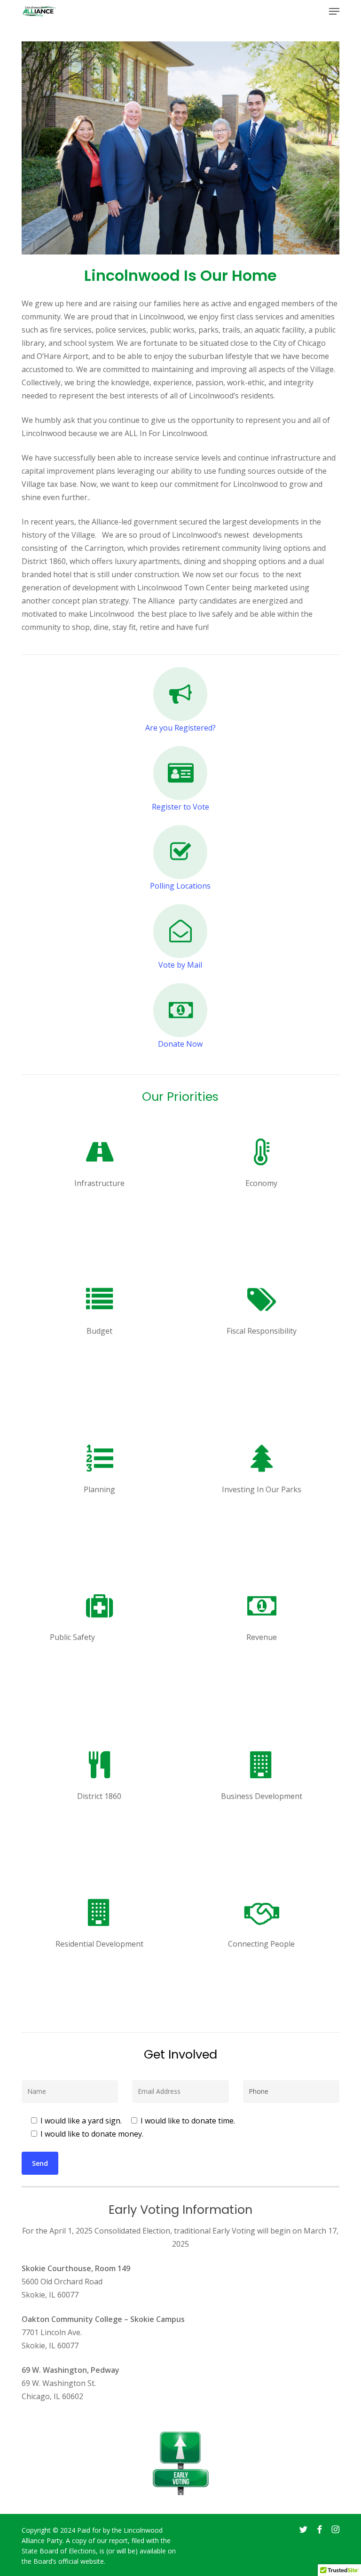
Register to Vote (180, 807)
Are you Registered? (180, 728)
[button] (334, 11)
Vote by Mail (180, 965)
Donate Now (180, 1044)
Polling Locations (180, 886)
